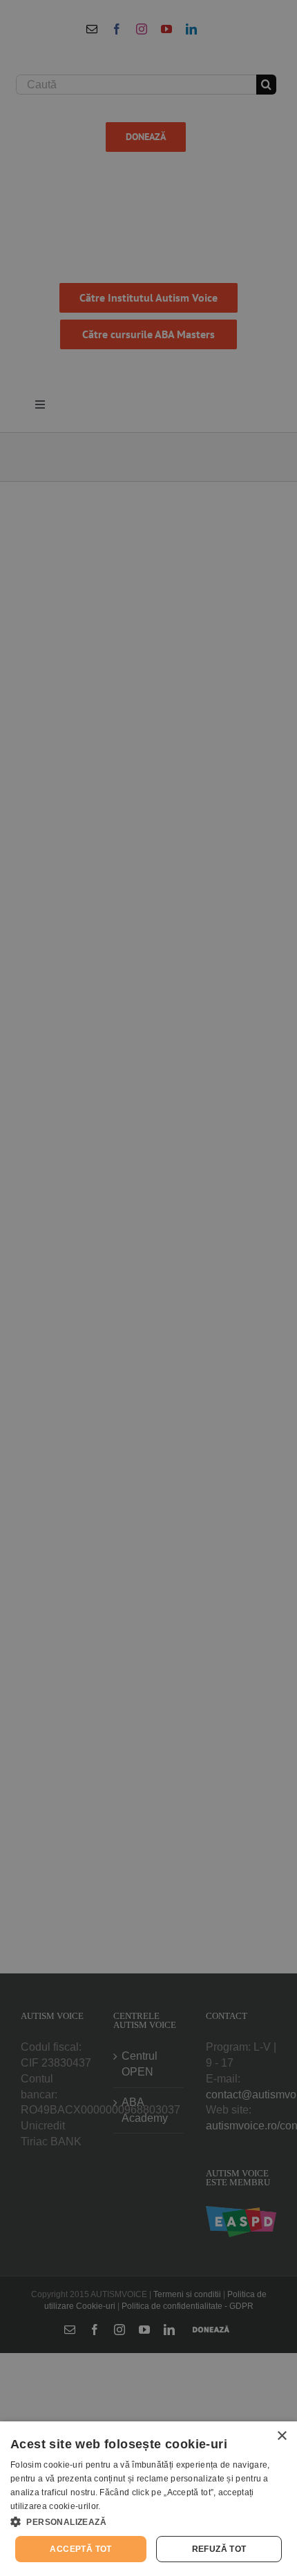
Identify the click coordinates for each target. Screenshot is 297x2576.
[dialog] (148, 2499)
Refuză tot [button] (219, 2549)
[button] (148, 2521)
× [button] (281, 2436)
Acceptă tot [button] (80, 2549)
